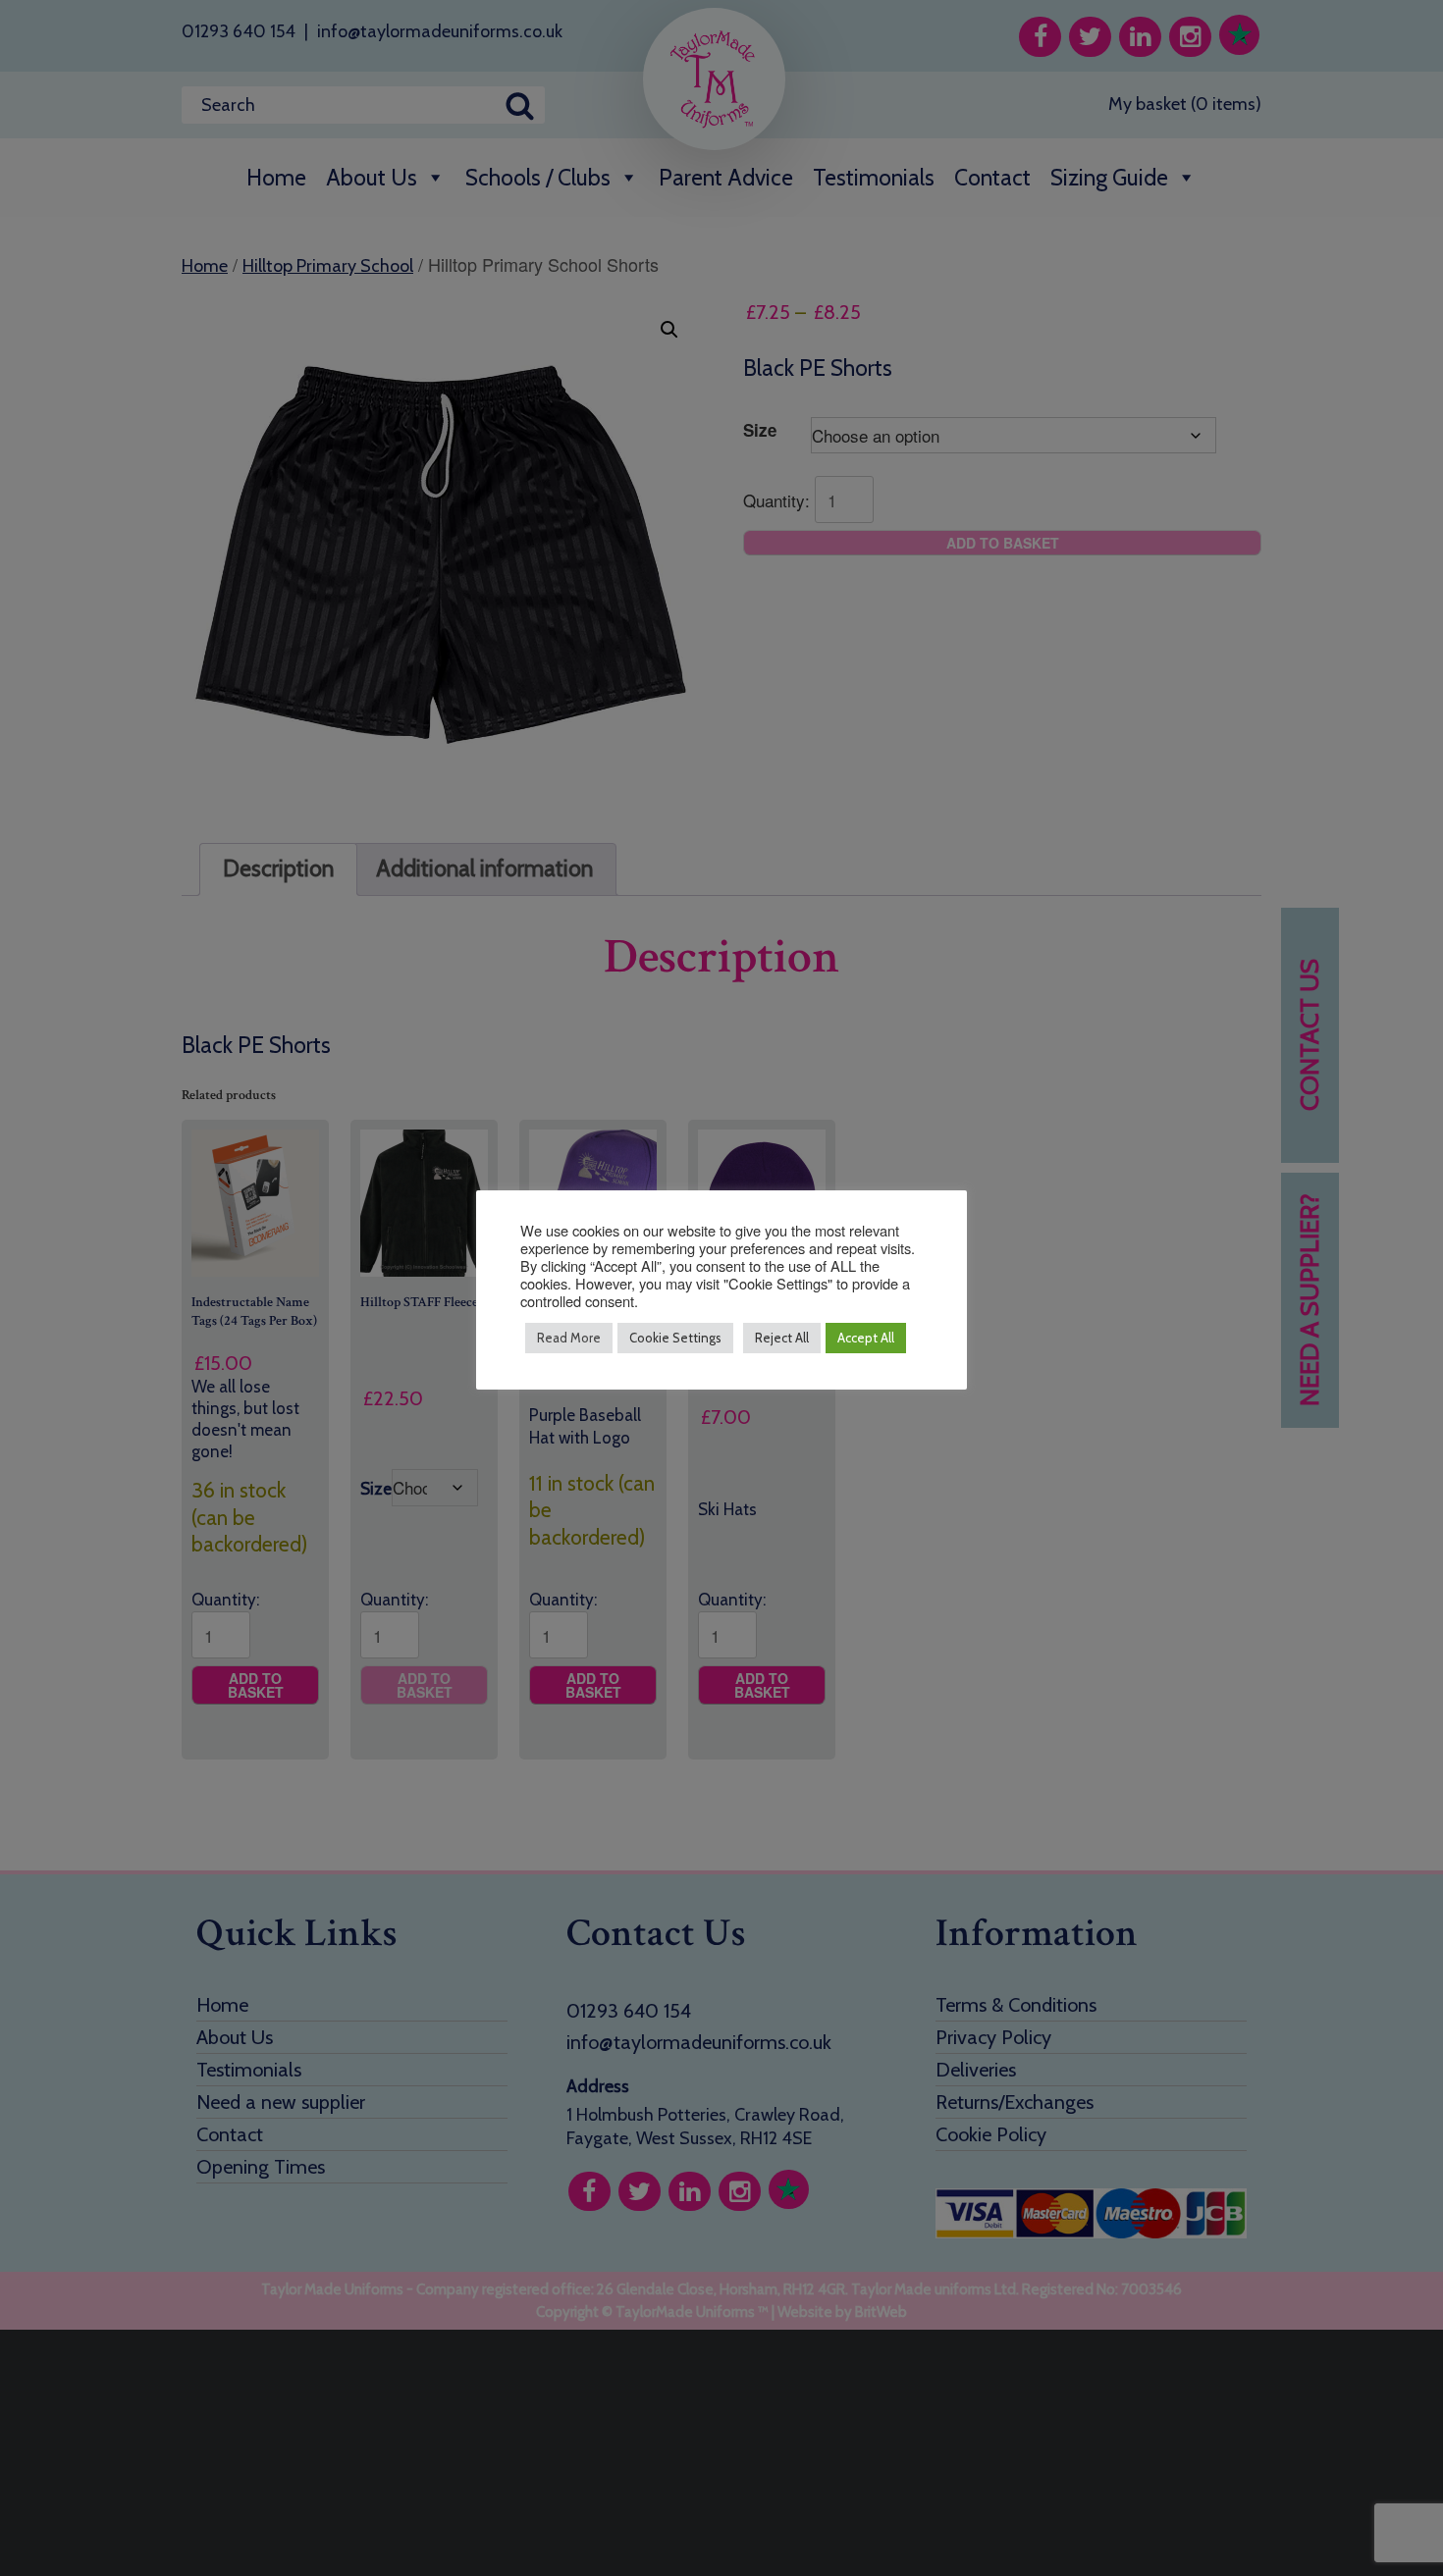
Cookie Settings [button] (675, 1338)
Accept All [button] (866, 1338)
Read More (569, 1338)
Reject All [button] (782, 1338)
